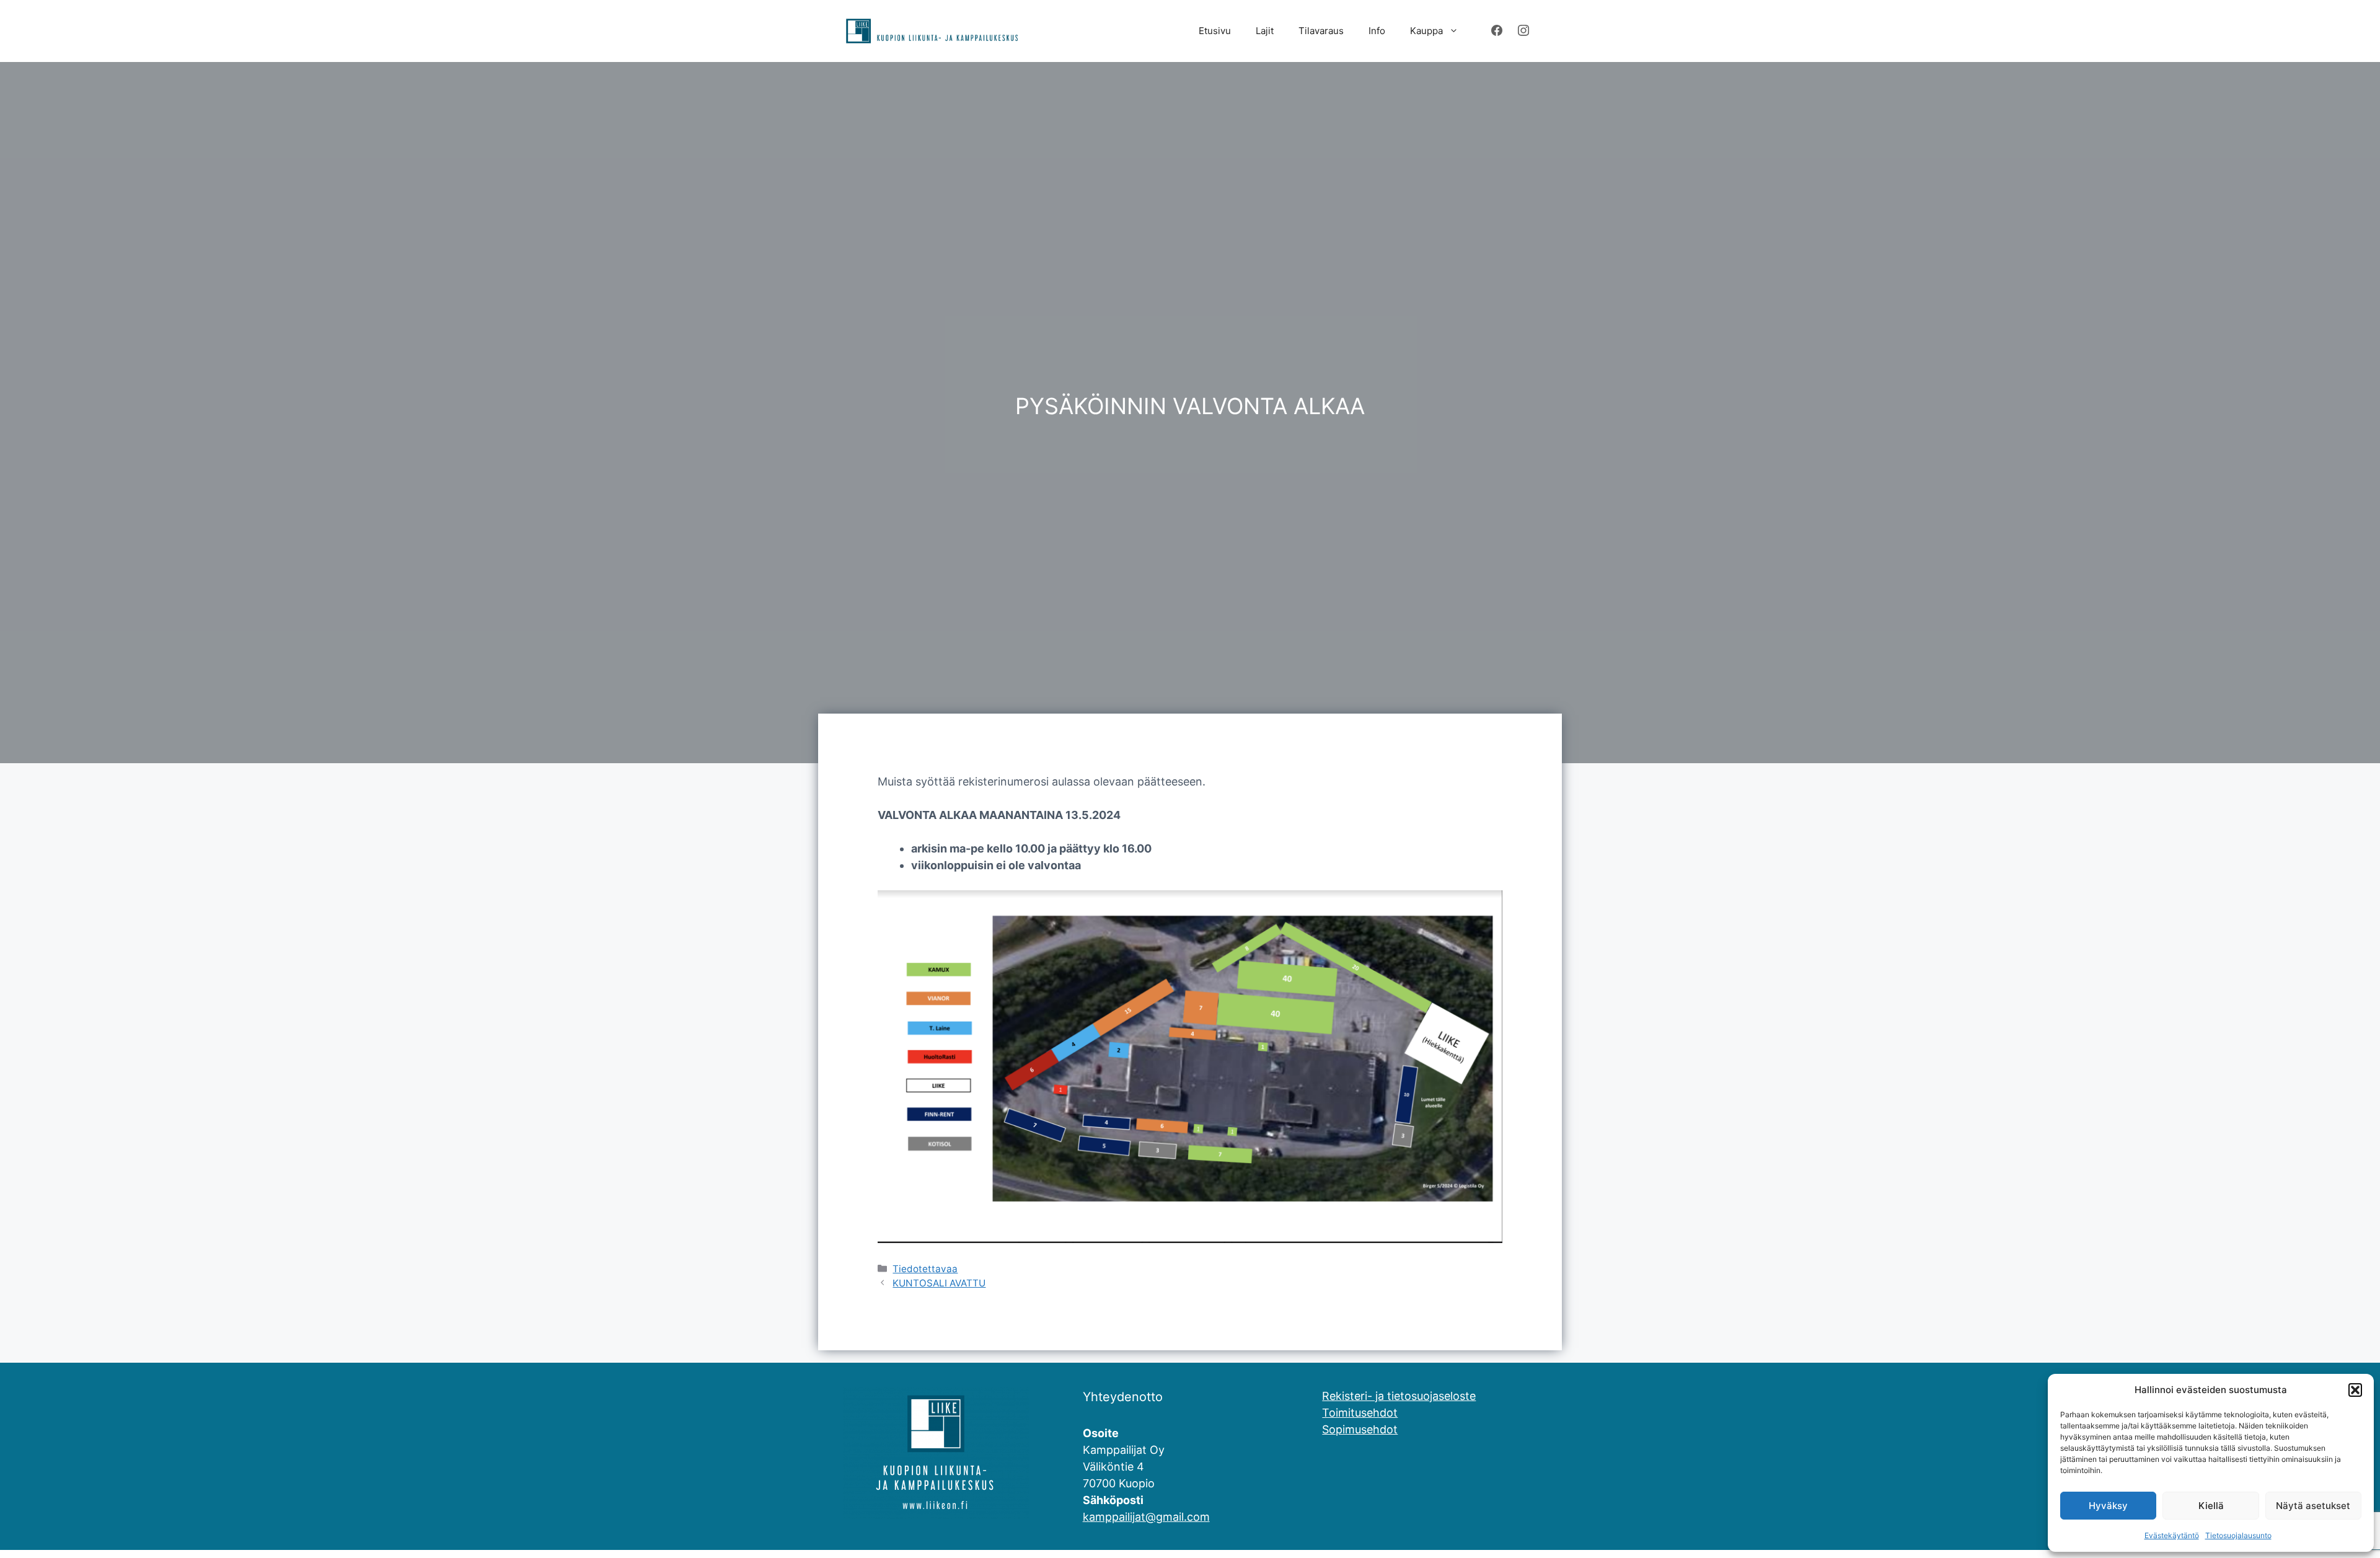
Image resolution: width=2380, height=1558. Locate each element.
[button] (2355, 1390)
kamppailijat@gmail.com (1146, 1517)
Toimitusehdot (1360, 1413)
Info (1377, 31)
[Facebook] (1497, 31)
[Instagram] (1523, 31)
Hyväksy (2108, 1506)
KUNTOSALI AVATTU (939, 1283)
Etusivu (1215, 31)
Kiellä (2211, 1506)
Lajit (1265, 31)
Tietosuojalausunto (2238, 1535)
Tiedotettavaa (925, 1269)
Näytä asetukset (2313, 1506)
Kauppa (1426, 31)
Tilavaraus (1321, 31)
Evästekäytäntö (2172, 1535)
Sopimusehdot (1360, 1429)
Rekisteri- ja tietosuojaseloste (1399, 1396)
